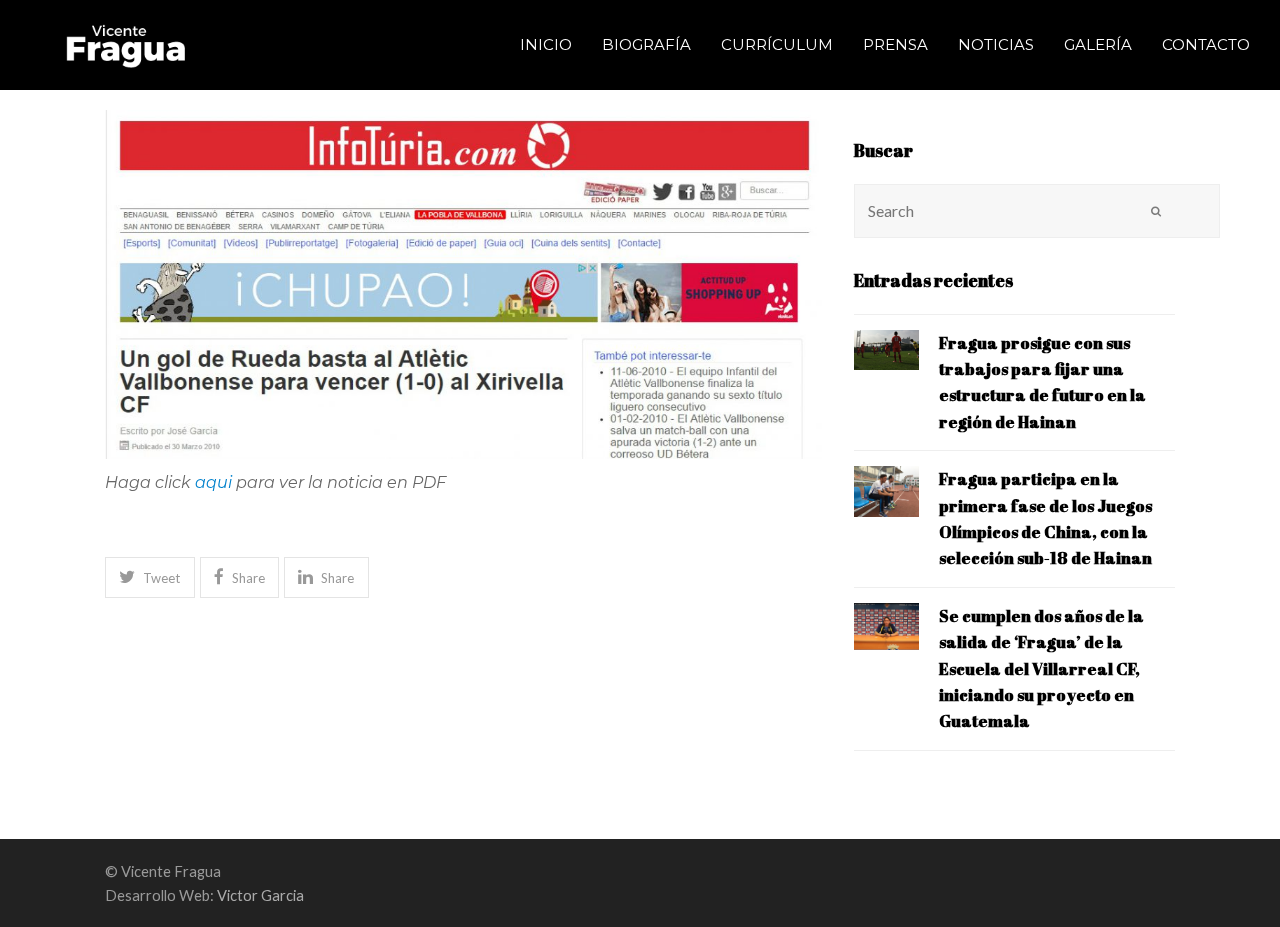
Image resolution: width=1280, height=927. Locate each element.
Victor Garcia (260, 895)
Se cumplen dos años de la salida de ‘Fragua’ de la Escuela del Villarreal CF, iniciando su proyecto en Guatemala (1041, 669)
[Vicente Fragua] (125, 42)
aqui (213, 482)
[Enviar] (1156, 211)
